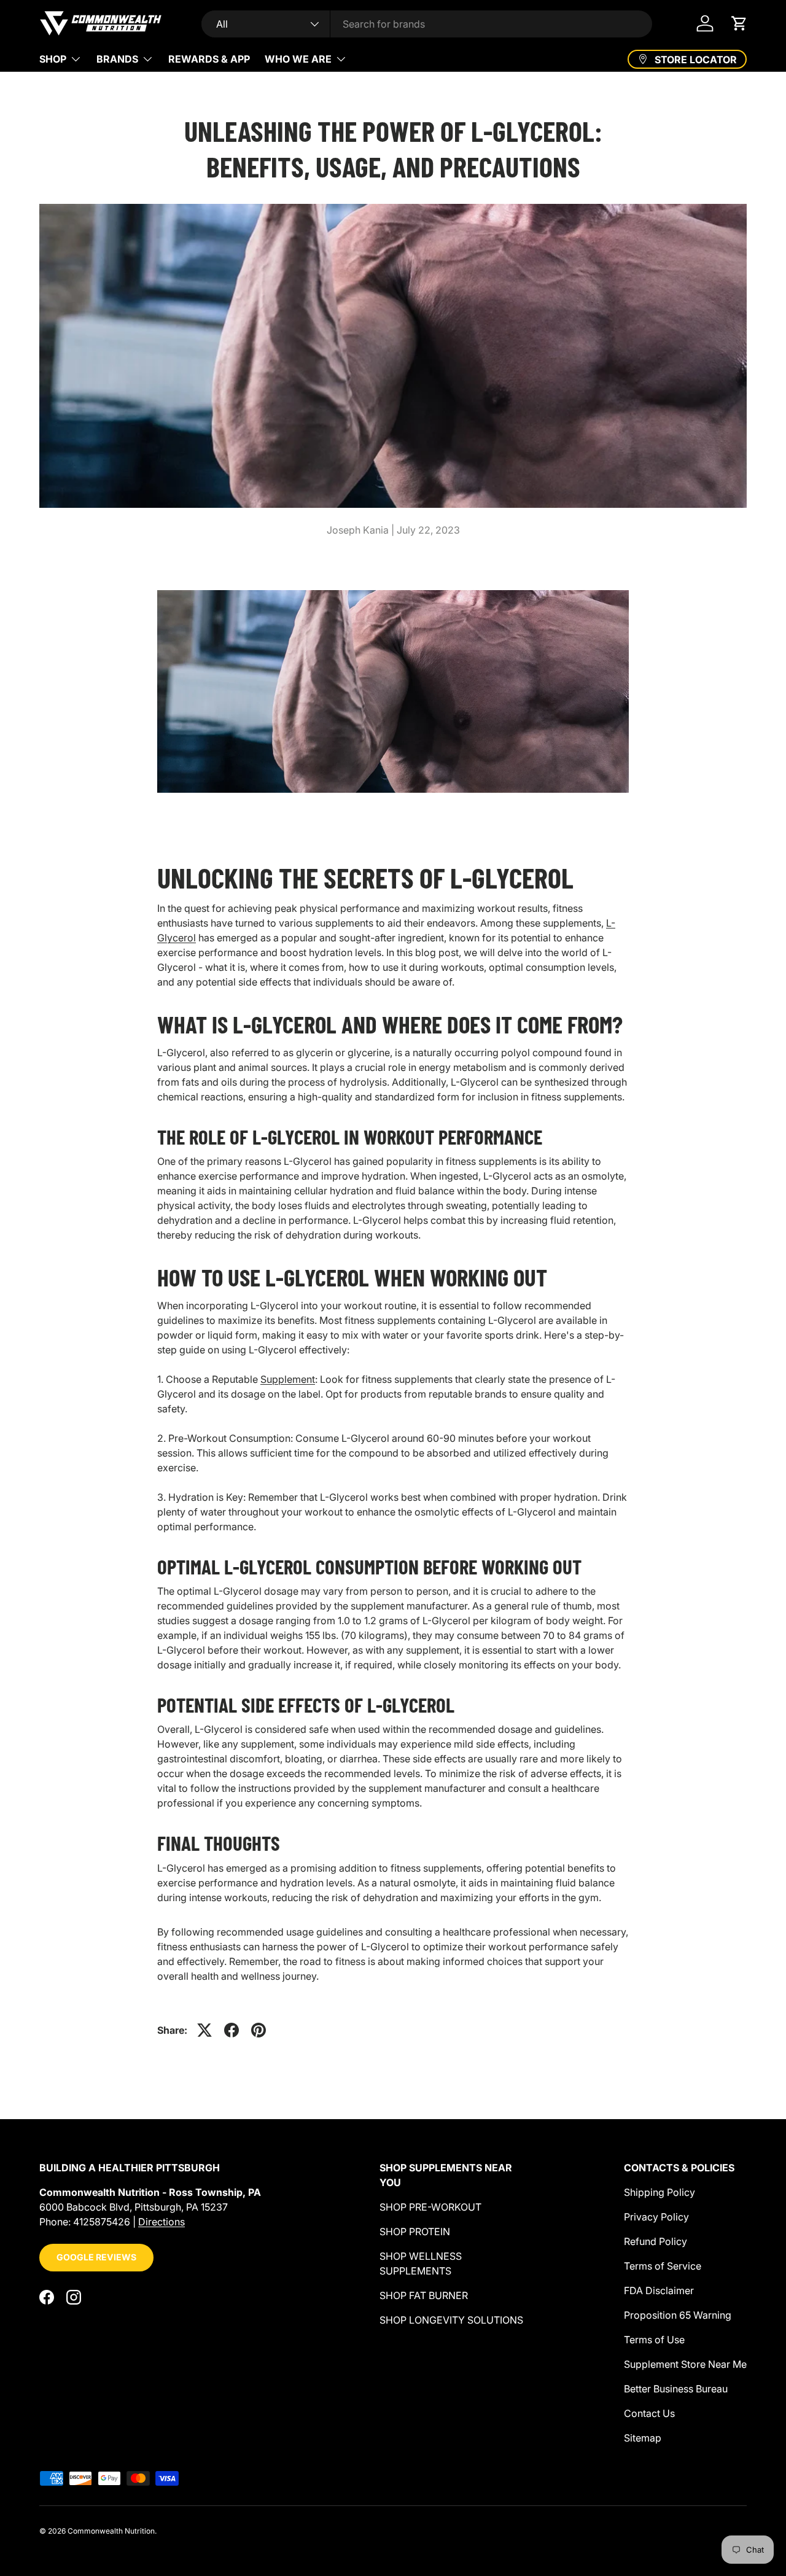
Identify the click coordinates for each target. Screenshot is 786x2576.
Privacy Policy (656, 2217)
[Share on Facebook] (232, 2030)
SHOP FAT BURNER (424, 2295)
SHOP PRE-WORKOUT (430, 2207)
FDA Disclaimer (659, 2290)
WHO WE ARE (298, 59)
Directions (161, 2222)
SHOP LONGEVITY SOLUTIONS (451, 2320)
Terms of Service (663, 2266)
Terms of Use (654, 2340)
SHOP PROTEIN (415, 2232)
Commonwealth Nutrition (111, 2531)
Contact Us (649, 2413)
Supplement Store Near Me (685, 2364)
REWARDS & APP (209, 59)
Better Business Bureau (676, 2389)
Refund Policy (656, 2241)
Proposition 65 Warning (678, 2315)
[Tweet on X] (204, 2030)
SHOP (53, 59)
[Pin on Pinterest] (259, 2030)
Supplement (288, 1379)
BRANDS (117, 59)
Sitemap (643, 2438)
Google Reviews (96, 2257)
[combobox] (427, 24)
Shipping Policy (660, 2192)
